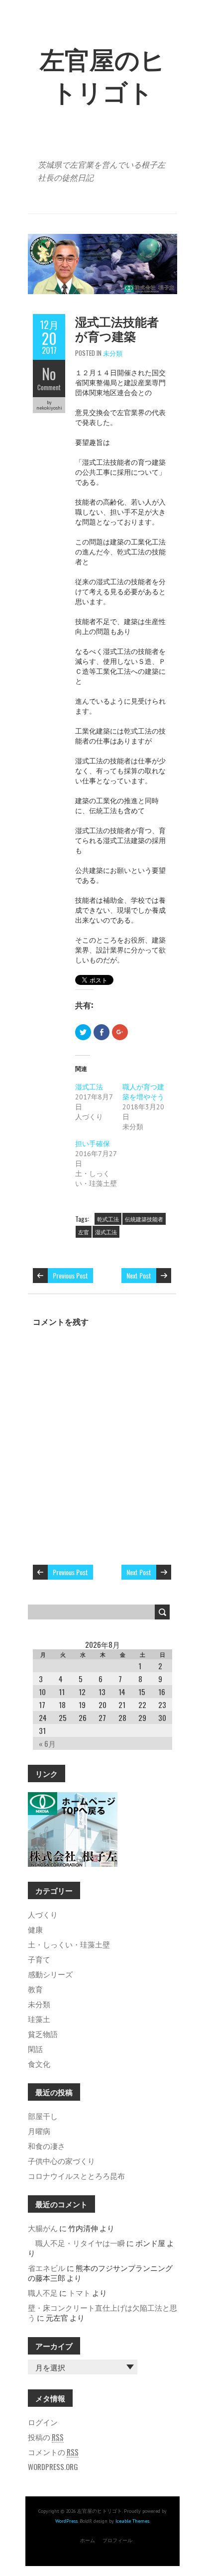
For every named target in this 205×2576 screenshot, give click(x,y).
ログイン (43, 2422)
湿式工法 (89, 1087)
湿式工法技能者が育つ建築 (117, 328)
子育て (39, 1959)
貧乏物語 (43, 2034)
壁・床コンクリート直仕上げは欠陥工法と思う (102, 2312)
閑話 (35, 2048)
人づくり (43, 1914)
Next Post (139, 1275)
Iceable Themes (132, 2521)
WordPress (66, 2521)
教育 (35, 1989)
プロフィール (117, 2540)
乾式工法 (108, 1219)
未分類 (113, 353)
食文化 (39, 2063)
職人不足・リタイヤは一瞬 (76, 2243)
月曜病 (39, 2131)
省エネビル (47, 2267)
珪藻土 (39, 2019)
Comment (49, 387)
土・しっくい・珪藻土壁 (69, 1944)
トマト (79, 2292)
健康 (35, 1929)
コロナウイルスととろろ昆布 (76, 2175)
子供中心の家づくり (61, 2160)
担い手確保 (93, 1144)
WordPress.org (53, 2467)
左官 (84, 1232)
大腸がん (43, 2228)
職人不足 (43, 2292)
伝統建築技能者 (144, 1219)
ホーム (88, 2540)
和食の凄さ (47, 2146)
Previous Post (70, 1275)
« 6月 (47, 1743)
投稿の (46, 2437)
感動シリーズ (50, 1974)
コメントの (53, 2452)
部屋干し (43, 2116)
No (49, 374)
